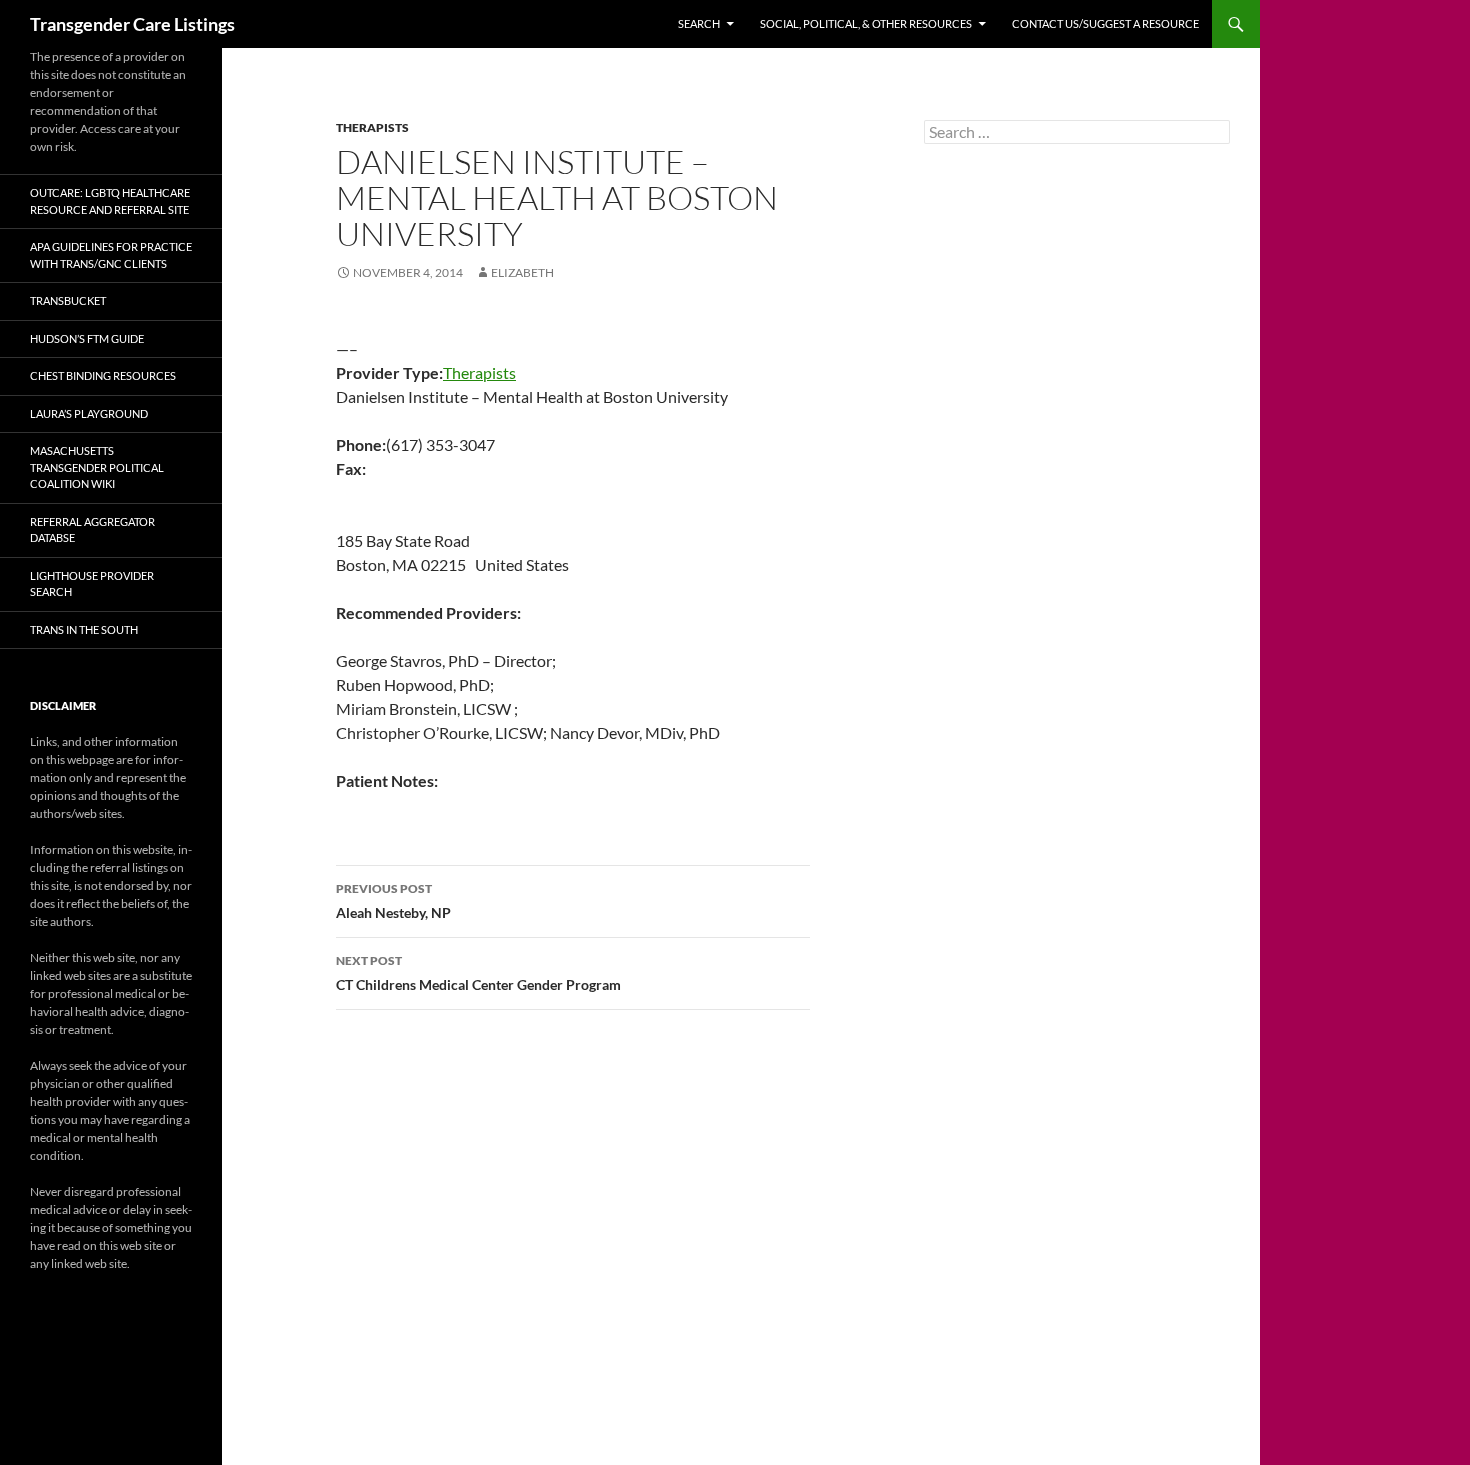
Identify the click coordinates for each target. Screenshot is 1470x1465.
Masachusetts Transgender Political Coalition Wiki (97, 467)
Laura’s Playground (89, 413)
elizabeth (522, 272)
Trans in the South (84, 629)
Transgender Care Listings (132, 24)
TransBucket (68, 300)
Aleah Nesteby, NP (393, 901)
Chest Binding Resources (103, 375)
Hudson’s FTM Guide (87, 338)
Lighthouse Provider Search (92, 584)
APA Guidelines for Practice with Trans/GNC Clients (111, 255)
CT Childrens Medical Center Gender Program (478, 973)
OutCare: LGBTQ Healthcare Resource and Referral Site (110, 201)
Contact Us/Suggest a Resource (1105, 23)
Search (699, 23)
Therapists (372, 127)
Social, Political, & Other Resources (866, 23)
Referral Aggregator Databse (92, 530)
